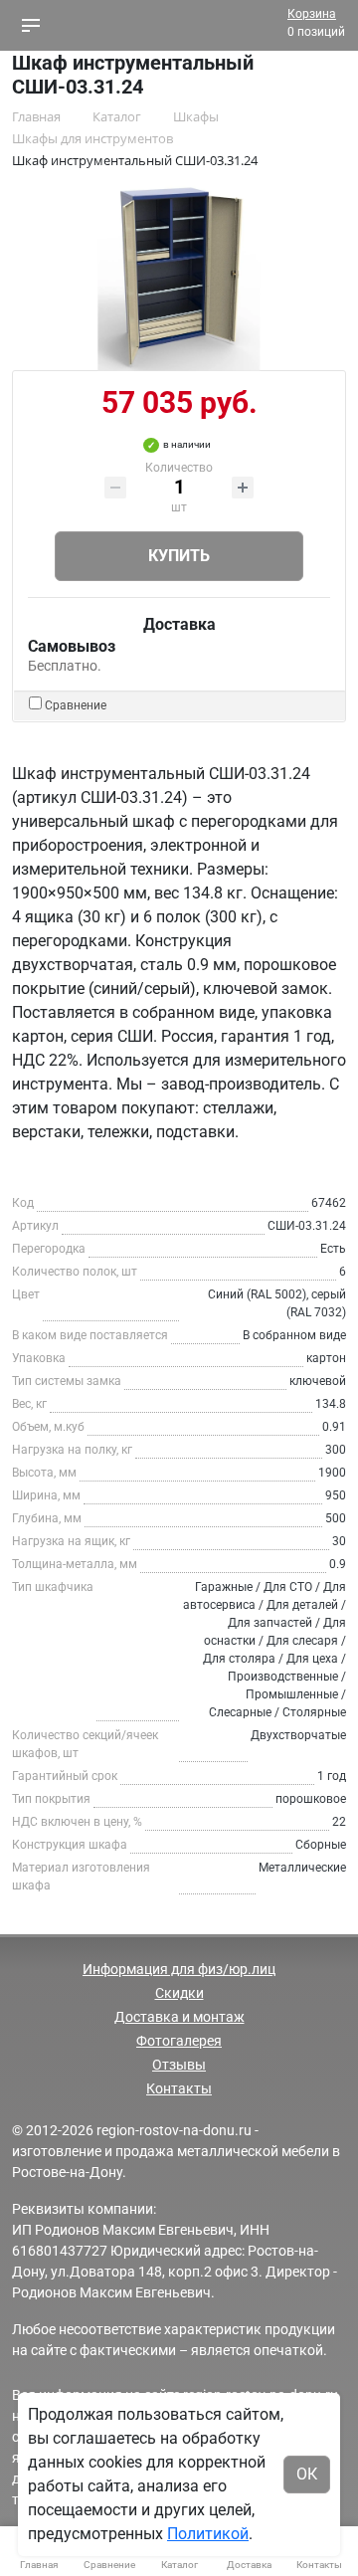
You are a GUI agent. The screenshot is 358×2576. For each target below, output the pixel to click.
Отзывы (179, 2065)
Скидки (179, 1993)
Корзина (312, 14)
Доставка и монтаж (179, 2017)
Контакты (179, 2088)
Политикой (208, 2534)
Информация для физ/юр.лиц (179, 1969)
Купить (179, 556)
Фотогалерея (179, 2041)
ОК (307, 2474)
